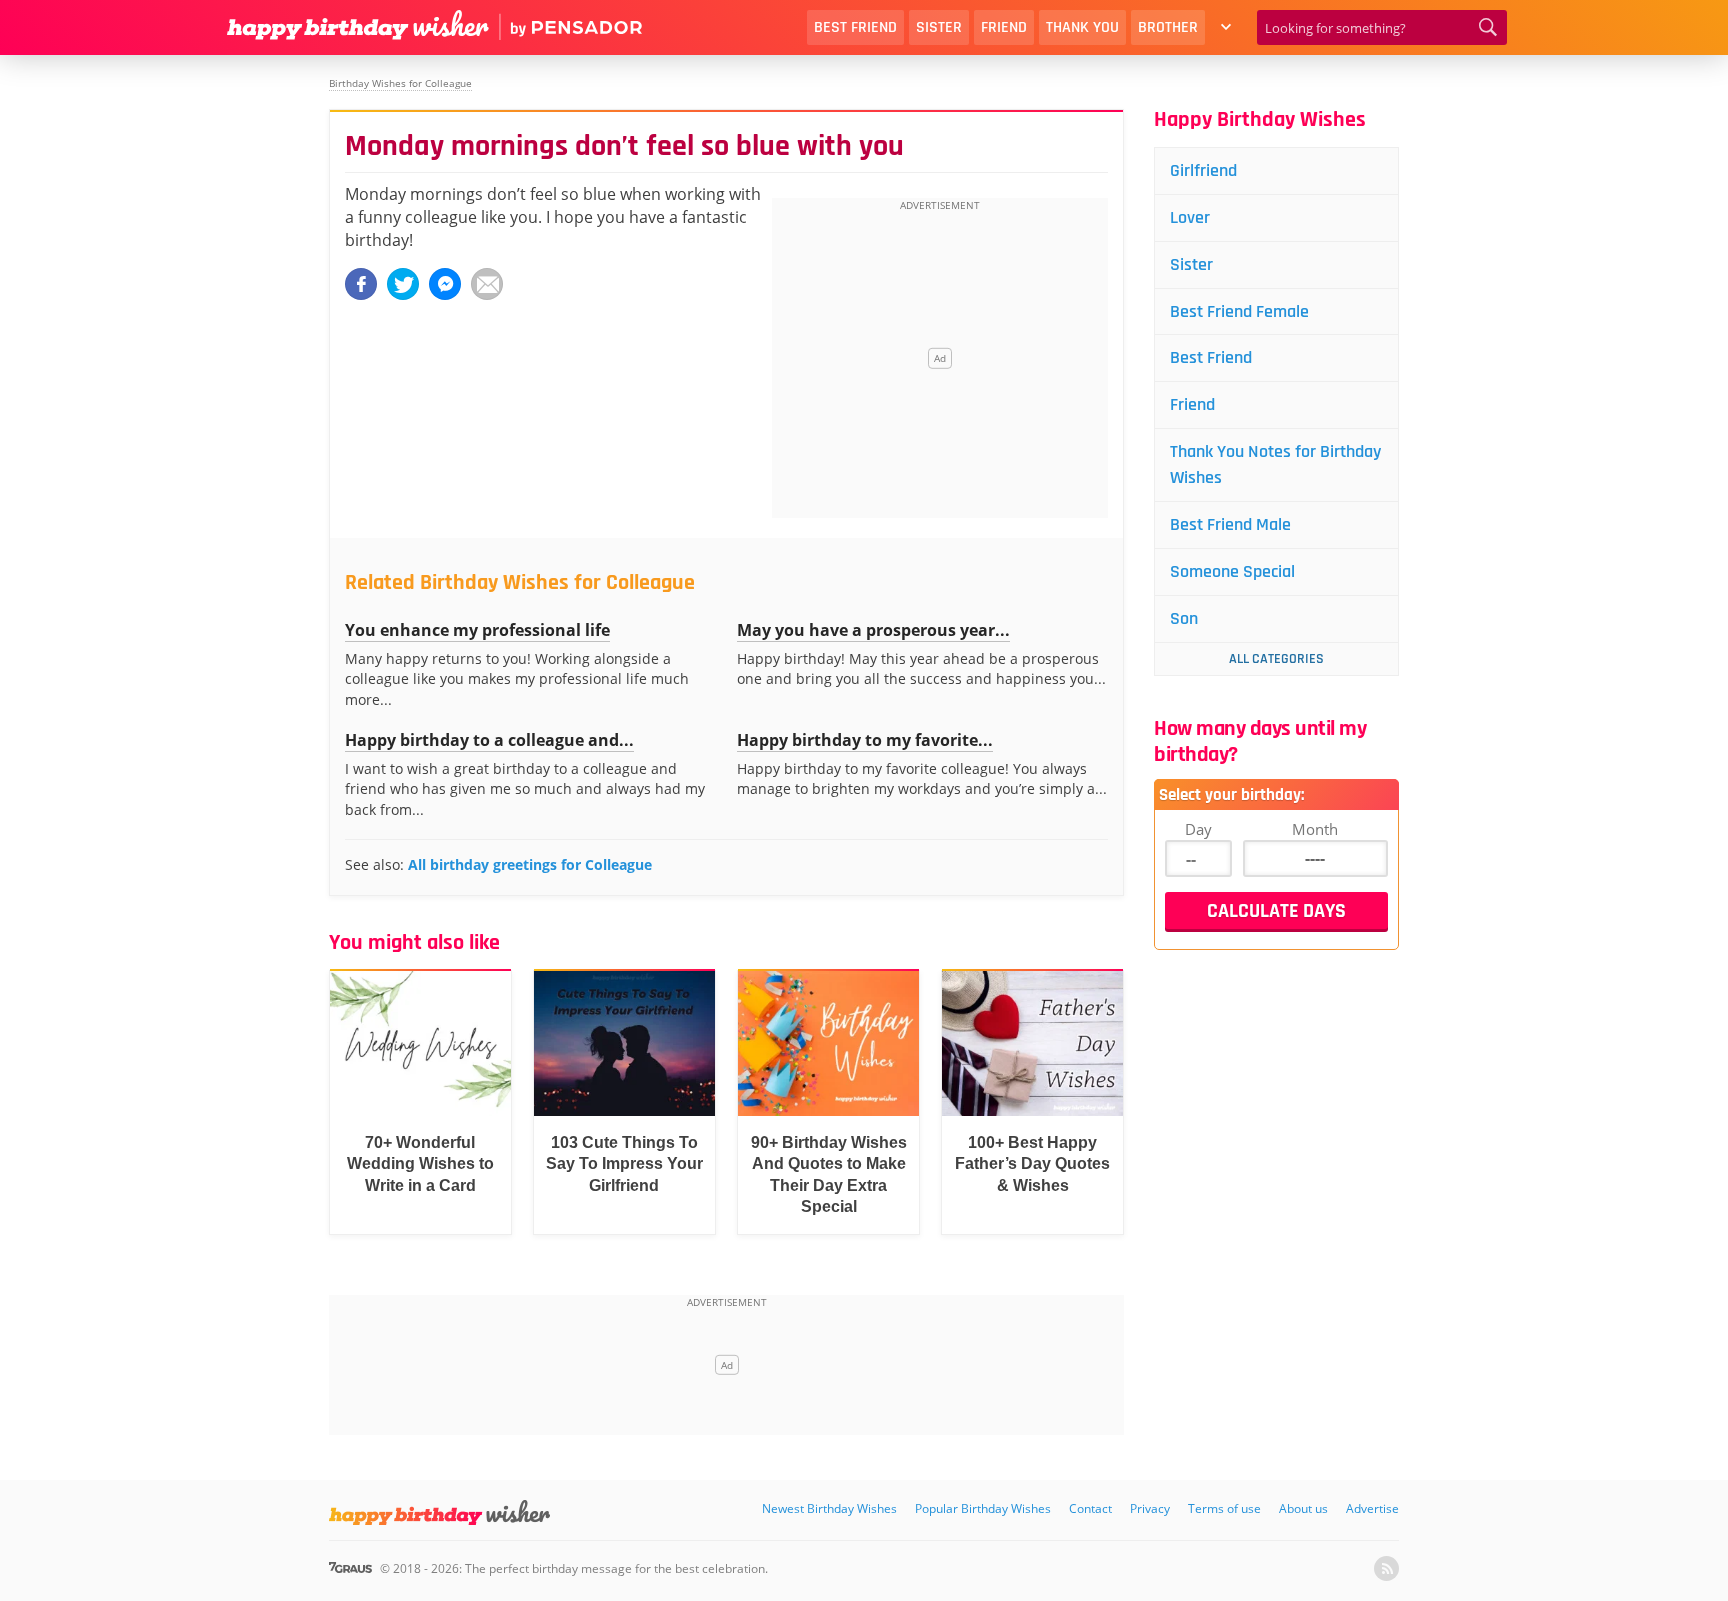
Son (1184, 618)
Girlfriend (1203, 170)
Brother (1168, 27)
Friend (1004, 27)
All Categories (1276, 659)
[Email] (487, 284)
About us (1303, 1508)
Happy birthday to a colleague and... (489, 740)
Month (1315, 829)
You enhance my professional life (477, 630)
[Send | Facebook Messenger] (445, 284)
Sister (939, 27)
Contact (1090, 1508)
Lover (1190, 217)
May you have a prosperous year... (873, 630)
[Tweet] (403, 284)
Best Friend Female (1239, 311)
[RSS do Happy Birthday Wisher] (1386, 1568)
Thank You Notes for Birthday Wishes (1275, 464)
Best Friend (855, 27)
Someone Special (1232, 571)
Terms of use (1224, 1508)
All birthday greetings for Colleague (530, 864)
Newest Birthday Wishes (829, 1508)
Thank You (1082, 27)
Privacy (1150, 1508)
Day (1198, 829)
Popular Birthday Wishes (983, 1508)
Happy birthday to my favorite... (865, 740)
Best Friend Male (1230, 524)
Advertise (1372, 1508)
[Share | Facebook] (361, 284)
